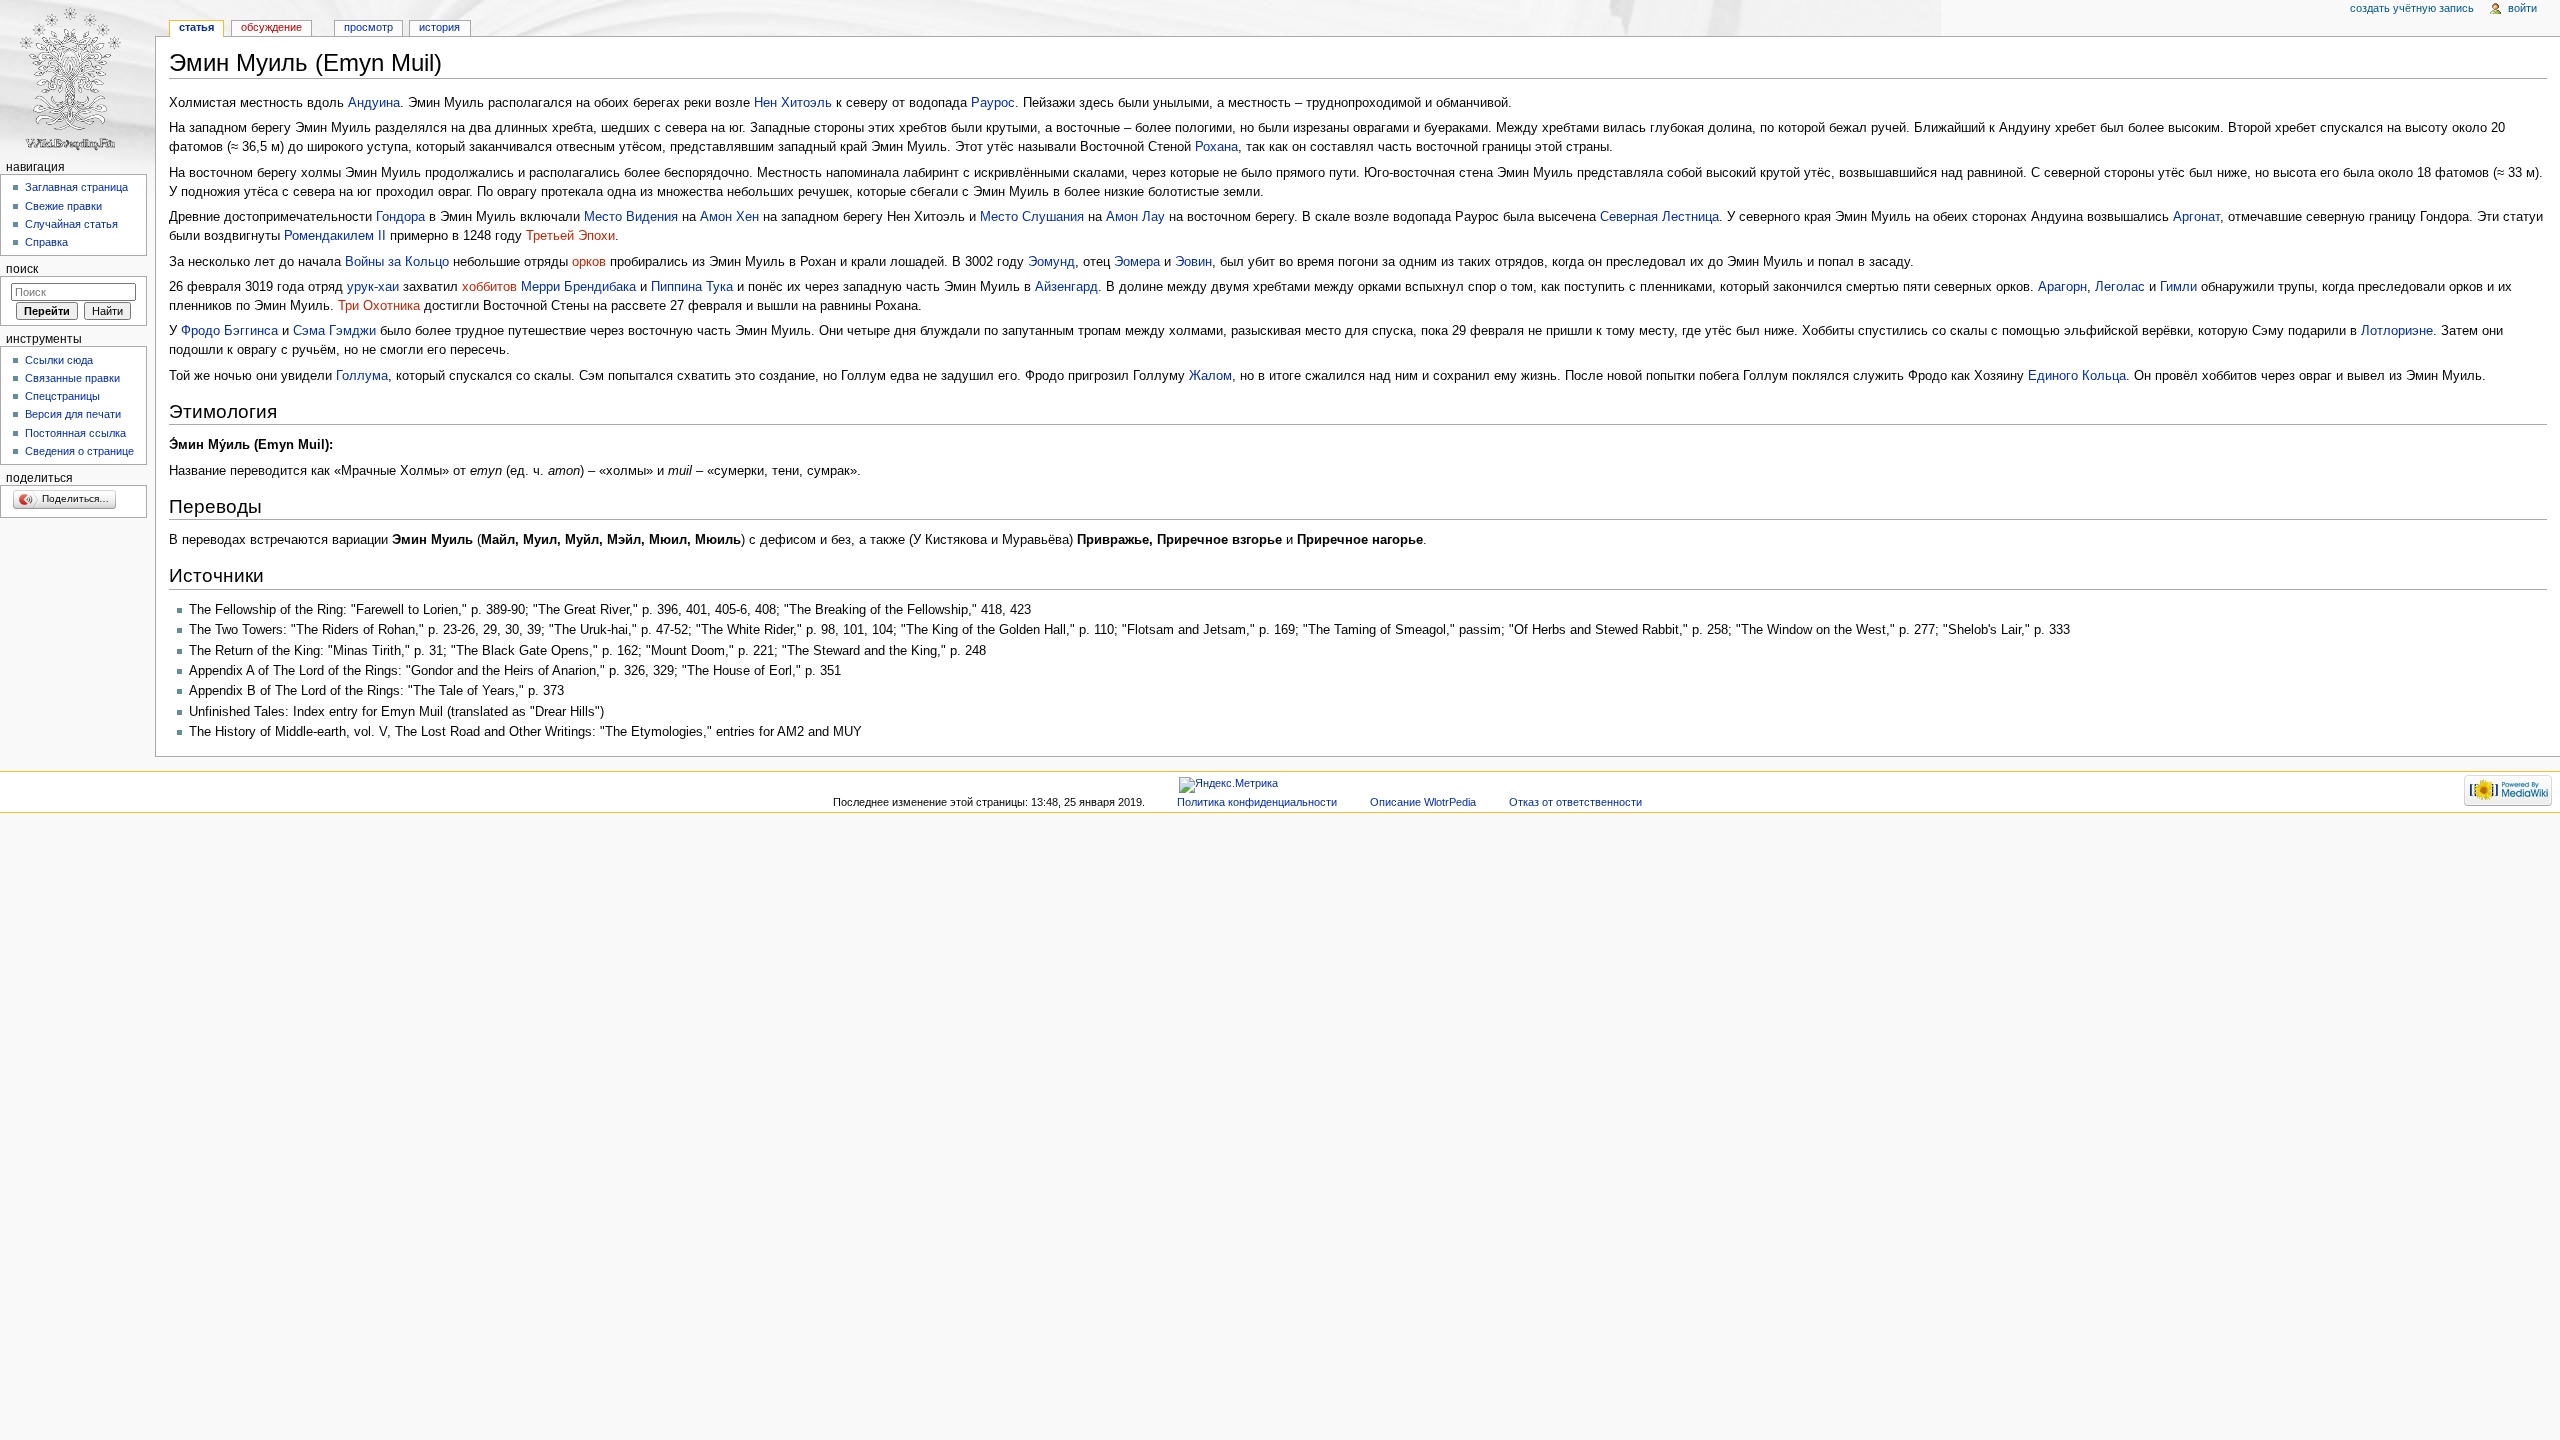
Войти (2522, 8)
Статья (196, 27)
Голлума (362, 376)
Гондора (400, 217)
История (439, 27)
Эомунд (1051, 262)
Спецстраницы (62, 396)
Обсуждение (271, 27)
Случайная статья (71, 224)
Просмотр (368, 27)
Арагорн (2062, 287)
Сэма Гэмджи (334, 331)
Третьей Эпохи (570, 236)
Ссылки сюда (59, 360)
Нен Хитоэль (793, 103)
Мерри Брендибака (578, 287)
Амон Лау (1135, 217)
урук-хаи (373, 287)
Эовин (1193, 262)
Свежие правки (63, 206)
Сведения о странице (79, 451)
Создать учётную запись (2412, 8)
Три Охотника (379, 306)
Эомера (1137, 262)
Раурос (993, 103)
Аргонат (2196, 217)
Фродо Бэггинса (229, 331)
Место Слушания (1032, 217)
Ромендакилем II (335, 236)
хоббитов (489, 287)
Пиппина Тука (692, 287)
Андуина (374, 103)
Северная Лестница (1659, 217)
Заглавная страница (76, 187)
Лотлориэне (2397, 331)
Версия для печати (73, 414)
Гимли (2178, 287)
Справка (46, 242)
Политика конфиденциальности (1257, 802)
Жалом (1210, 376)
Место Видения (631, 217)
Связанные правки (72, 378)
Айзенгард (1066, 287)
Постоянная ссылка (75, 433)
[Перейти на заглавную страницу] (77, 77)
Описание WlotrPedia (1423, 802)
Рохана (1216, 147)
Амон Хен (729, 217)
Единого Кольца (2077, 376)
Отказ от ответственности (1575, 802)
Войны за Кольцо (397, 262)
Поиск (22, 269)
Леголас (2120, 287)
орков (589, 262)
